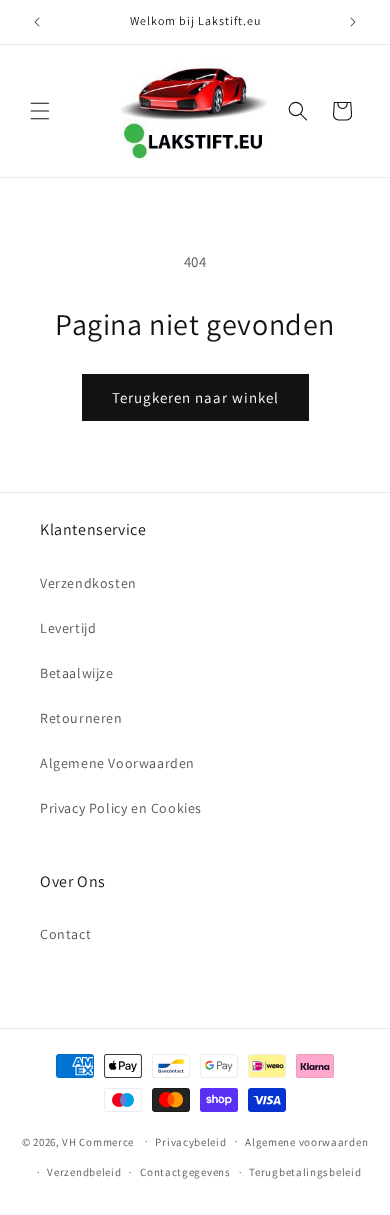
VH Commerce (98, 1141)
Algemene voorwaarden (306, 1142)
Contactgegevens (185, 1172)
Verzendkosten (88, 583)
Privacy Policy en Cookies (121, 808)
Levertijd (68, 628)
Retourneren (81, 718)
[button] (40, 111)
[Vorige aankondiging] (37, 22)
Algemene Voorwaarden (117, 763)
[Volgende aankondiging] (353, 22)
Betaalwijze (77, 673)
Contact (65, 934)
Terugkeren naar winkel (195, 397)
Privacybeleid (190, 1142)
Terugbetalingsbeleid (305, 1172)
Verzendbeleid (84, 1172)
